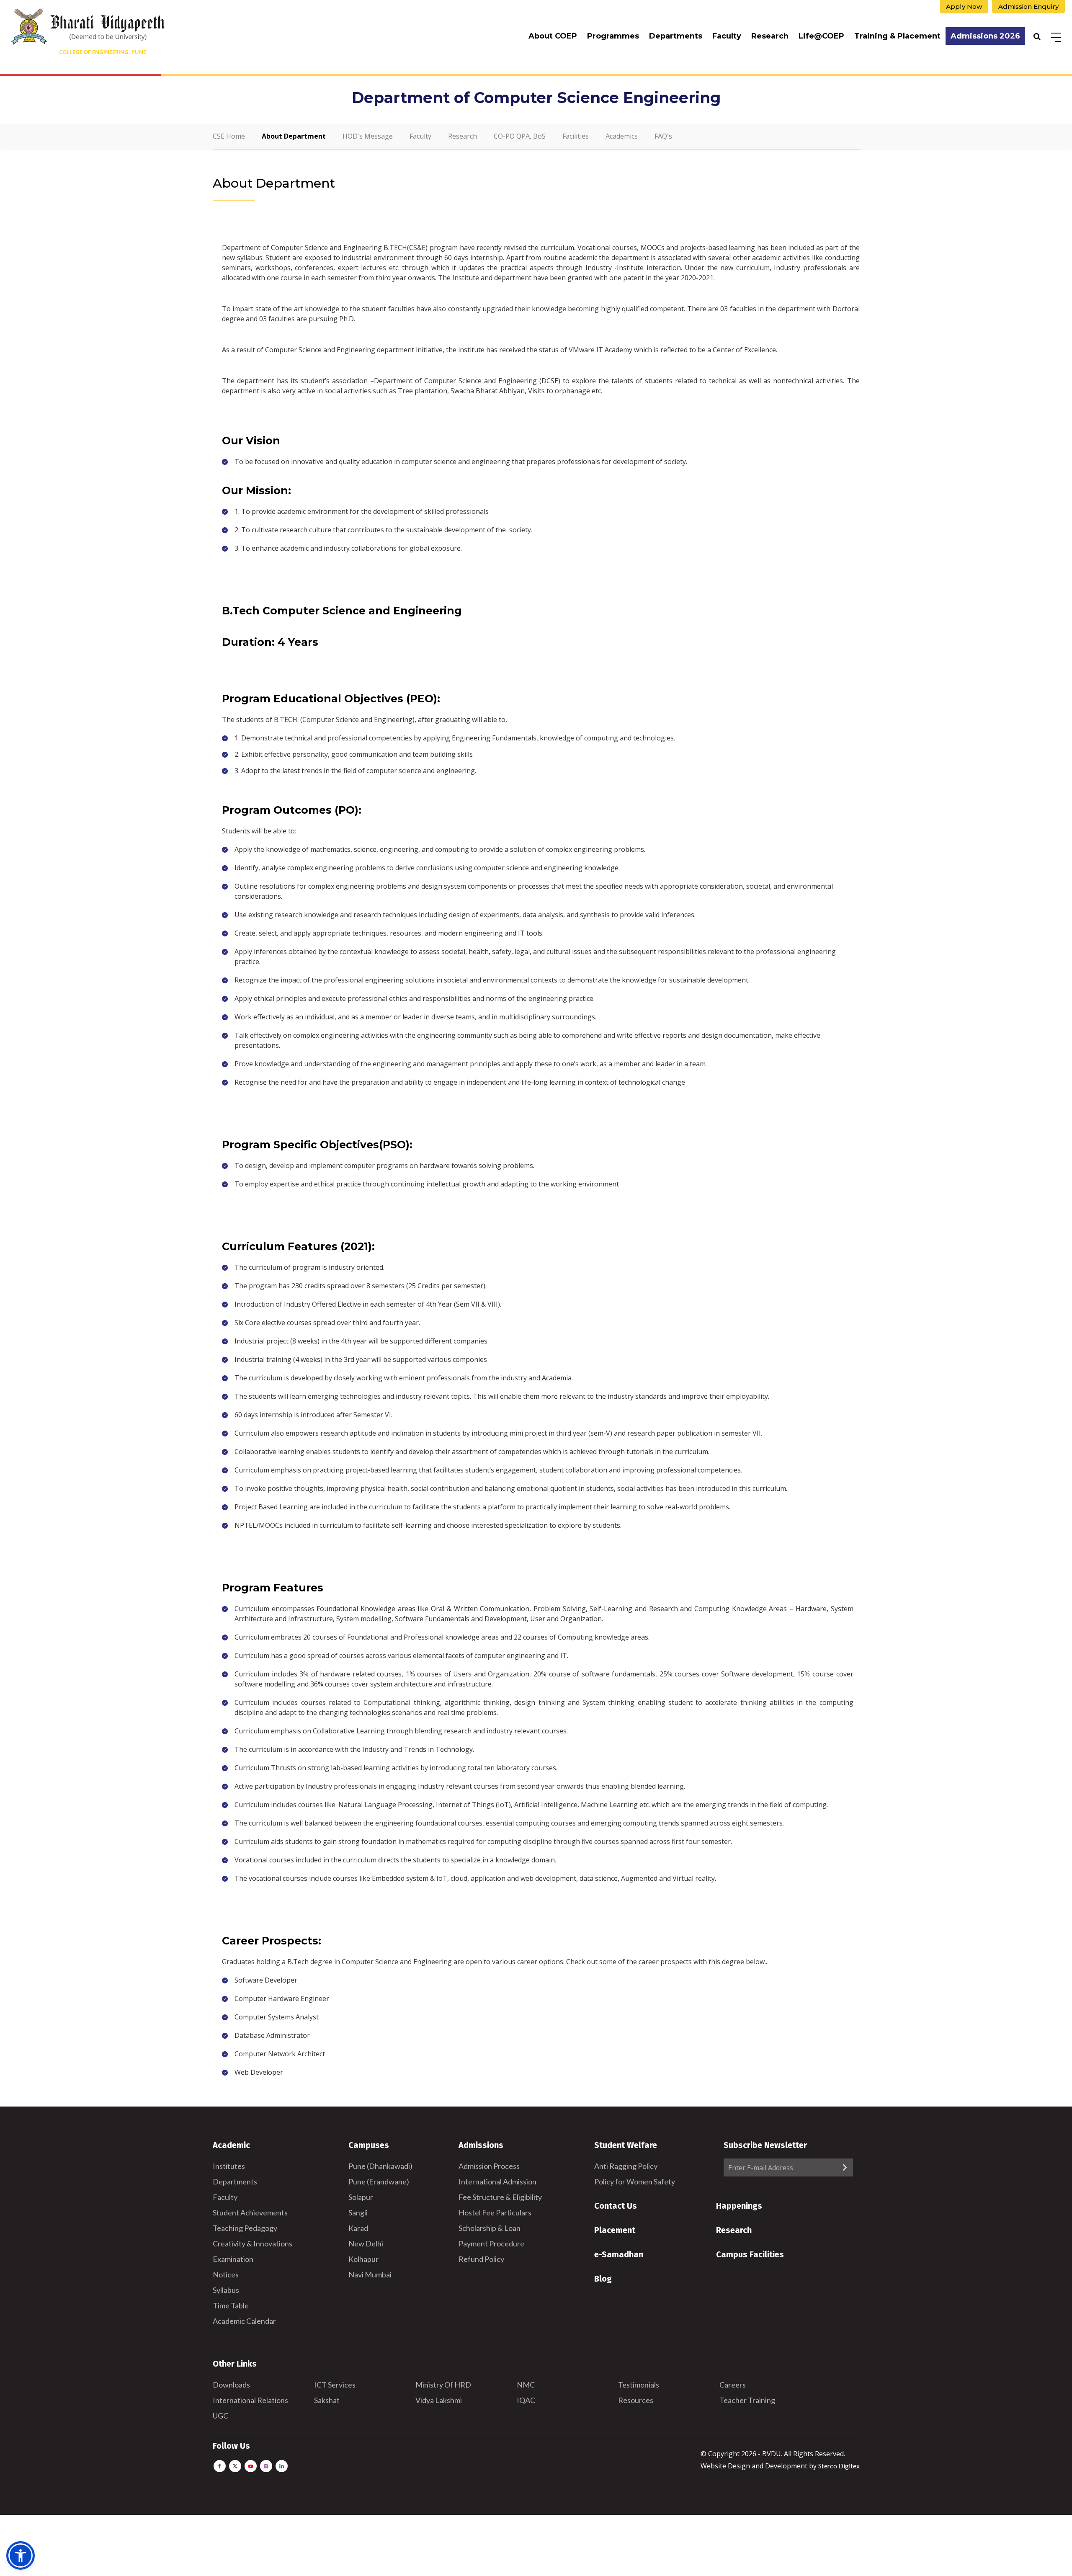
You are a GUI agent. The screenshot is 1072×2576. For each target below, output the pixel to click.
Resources (636, 2400)
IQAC (526, 2400)
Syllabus (226, 2290)
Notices (226, 2274)
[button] (21, 2555)
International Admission (497, 2181)
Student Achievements (250, 2212)
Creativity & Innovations (253, 2243)
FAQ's (663, 136)
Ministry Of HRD (443, 2385)
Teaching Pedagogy (245, 2228)
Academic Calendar (244, 2321)
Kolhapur (363, 2259)
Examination (233, 2259)
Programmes (613, 36)
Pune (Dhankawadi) (380, 2166)
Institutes (229, 2166)
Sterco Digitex (839, 2466)
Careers (733, 2385)
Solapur (361, 2197)
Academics (622, 136)
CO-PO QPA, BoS (520, 136)
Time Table (231, 2305)
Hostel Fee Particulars (495, 2212)
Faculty (727, 36)
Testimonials (639, 2385)
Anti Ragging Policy (626, 2166)
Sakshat (327, 2400)
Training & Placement (897, 36)
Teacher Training (747, 2400)
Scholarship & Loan (490, 2228)
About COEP (553, 36)
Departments (676, 36)
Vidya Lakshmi (439, 2400)
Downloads (231, 2385)
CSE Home (229, 136)
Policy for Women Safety (635, 2181)
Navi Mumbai (370, 2274)
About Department (294, 136)
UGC (220, 2416)
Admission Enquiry (1028, 6)
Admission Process (489, 2166)
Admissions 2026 (985, 36)
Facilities (576, 136)
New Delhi (366, 2243)
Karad (358, 2228)
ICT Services (335, 2385)
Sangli (358, 2212)
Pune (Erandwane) (379, 2181)
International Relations (250, 2400)
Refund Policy (481, 2259)
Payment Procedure (491, 2243)
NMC (526, 2385)
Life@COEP (821, 36)
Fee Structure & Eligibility (500, 2197)
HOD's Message (368, 136)
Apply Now (964, 6)
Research (770, 36)
